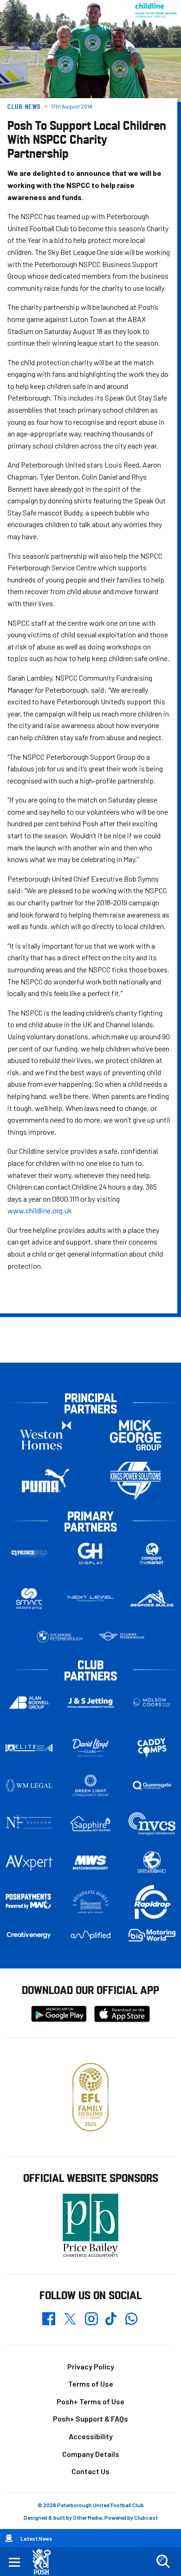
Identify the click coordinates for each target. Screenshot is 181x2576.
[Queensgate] (152, 1786)
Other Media (87, 2517)
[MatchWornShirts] (91, 1863)
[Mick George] (136, 1435)
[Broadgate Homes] (91, 1902)
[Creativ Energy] (29, 1935)
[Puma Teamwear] (45, 1481)
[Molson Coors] (152, 1703)
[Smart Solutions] (29, 1599)
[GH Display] (91, 1554)
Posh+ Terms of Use (90, 2401)
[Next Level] (91, 1599)
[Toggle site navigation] (14, 2562)
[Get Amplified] (91, 1935)
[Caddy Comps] (152, 1748)
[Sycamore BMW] (60, 1637)
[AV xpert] (29, 1863)
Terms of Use (91, 2384)
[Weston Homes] (45, 1435)
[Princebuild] (29, 1554)
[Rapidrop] (152, 1902)
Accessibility (91, 2436)
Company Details (91, 2454)
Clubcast (146, 2517)
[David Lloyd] (91, 1748)
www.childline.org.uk (40, 1210)
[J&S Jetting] (91, 1703)
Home (9, 2538)
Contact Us (90, 2471)
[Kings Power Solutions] (136, 1481)
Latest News (36, 2538)
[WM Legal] (29, 1786)
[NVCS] (152, 1823)
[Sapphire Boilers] (91, 1823)
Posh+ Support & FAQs (90, 2419)
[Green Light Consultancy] (91, 1786)
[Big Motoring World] (152, 1935)
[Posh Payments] (29, 1902)
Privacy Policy (91, 2366)
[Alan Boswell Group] (29, 1703)
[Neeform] (29, 1823)
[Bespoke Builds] (152, 1599)
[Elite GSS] (29, 1748)
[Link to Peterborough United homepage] (45, 2562)
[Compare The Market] (152, 1554)
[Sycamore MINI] (121, 1637)
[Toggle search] (163, 2562)
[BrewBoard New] (152, 1863)
